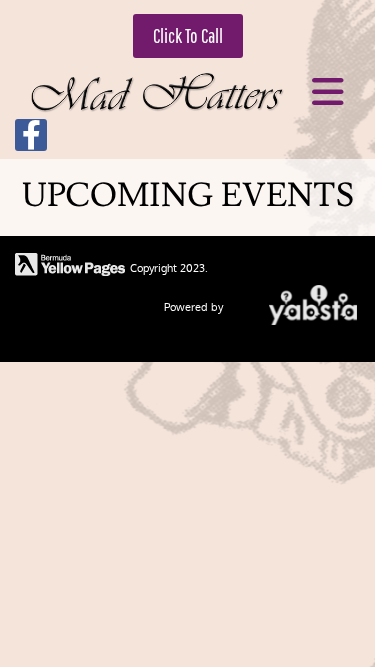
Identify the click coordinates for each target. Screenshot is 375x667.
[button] (188, 36)
